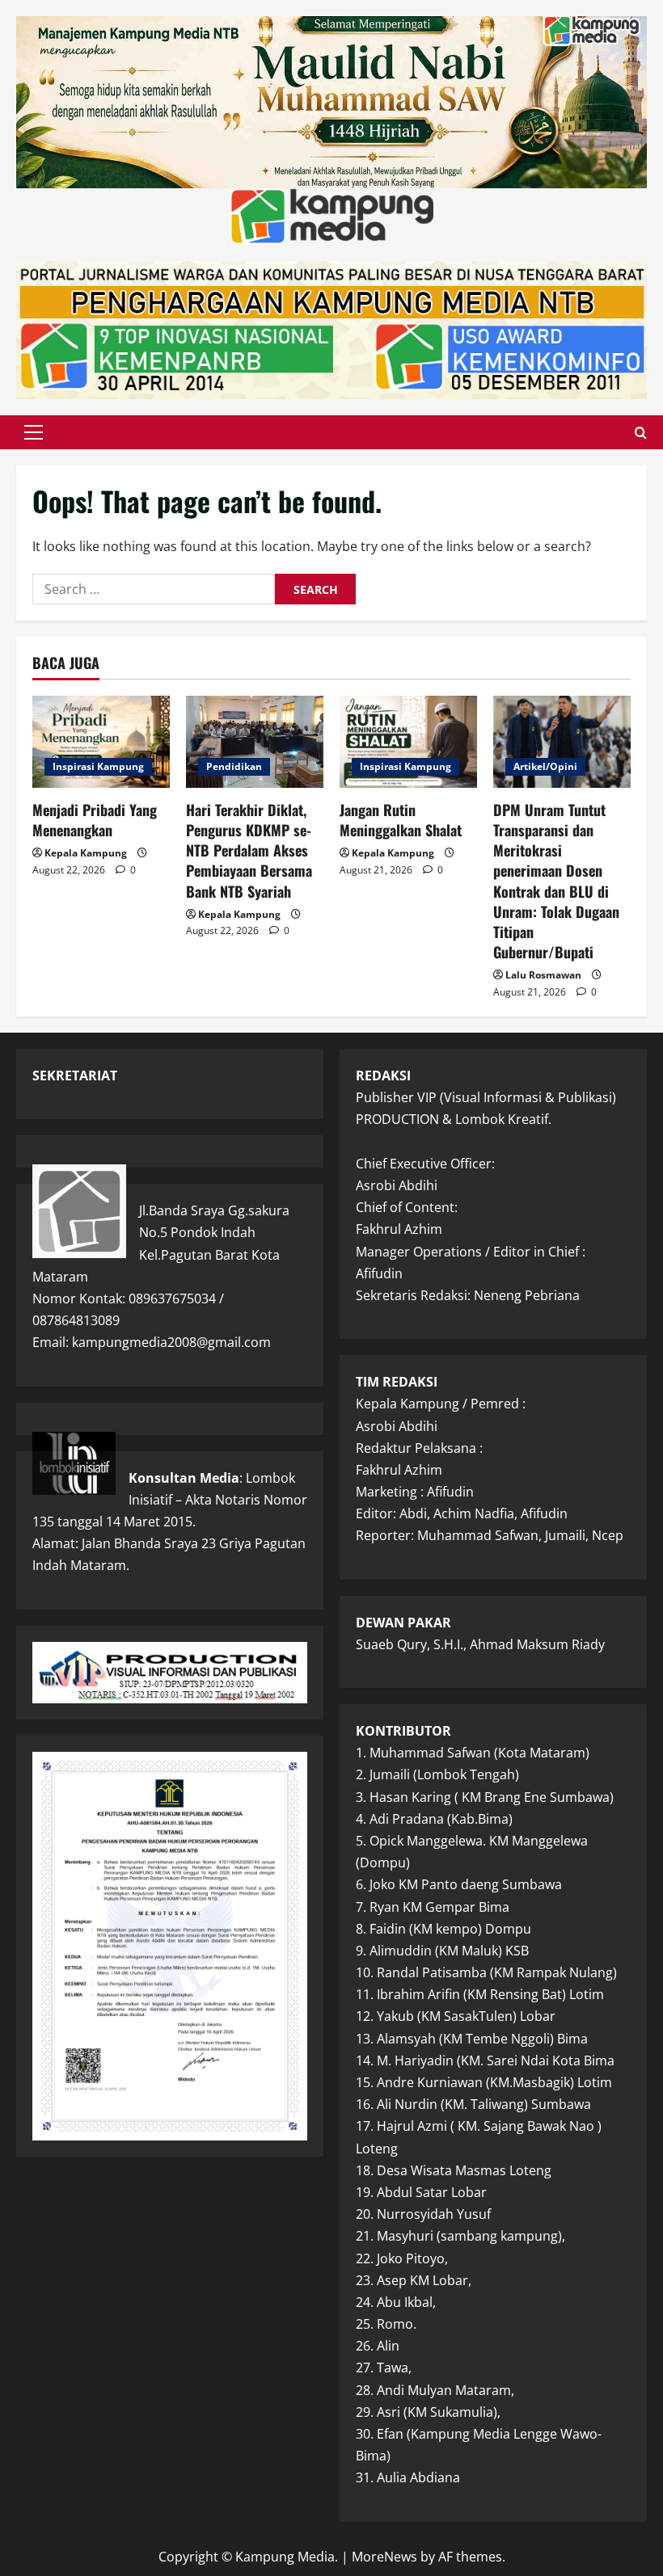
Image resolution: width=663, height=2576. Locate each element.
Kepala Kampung (86, 853)
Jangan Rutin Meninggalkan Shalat (401, 820)
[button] (34, 432)
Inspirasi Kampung (98, 766)
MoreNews (384, 2557)
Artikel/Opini (545, 766)
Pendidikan (234, 766)
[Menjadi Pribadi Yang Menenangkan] (101, 741)
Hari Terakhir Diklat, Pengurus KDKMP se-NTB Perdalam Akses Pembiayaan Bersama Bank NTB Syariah (249, 850)
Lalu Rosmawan (543, 975)
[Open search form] (641, 432)
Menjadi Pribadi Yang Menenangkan (95, 820)
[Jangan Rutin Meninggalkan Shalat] (408, 741)
